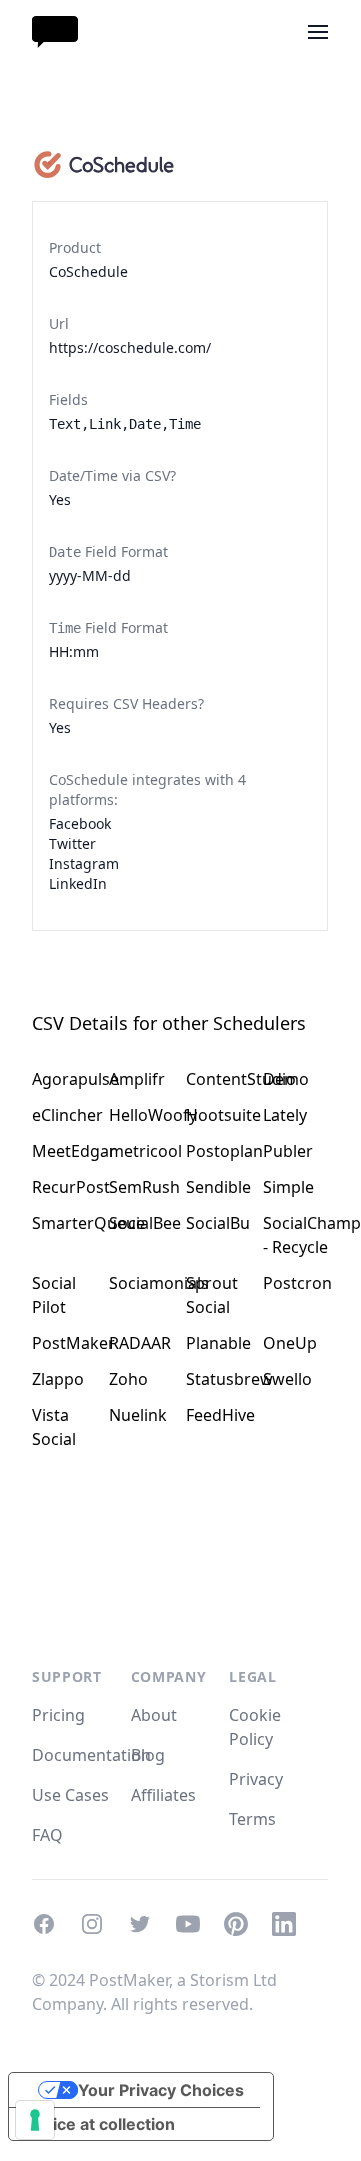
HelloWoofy (141, 1115)
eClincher (64, 1115)
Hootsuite (218, 1115)
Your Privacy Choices (161, 2090)
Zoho (128, 1379)
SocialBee (141, 1223)
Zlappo (58, 1379)
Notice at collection (100, 2124)
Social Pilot (54, 1295)
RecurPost (64, 1187)
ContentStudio (218, 1079)
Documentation (91, 1755)
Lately (285, 1115)
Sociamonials (141, 1283)
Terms (252, 1819)
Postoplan (218, 1151)
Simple (288, 1187)
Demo (286, 1079)
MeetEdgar (64, 1151)
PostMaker (64, 1343)
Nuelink (138, 1415)
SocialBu (218, 1223)
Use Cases (70, 1795)
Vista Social (54, 1427)
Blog (148, 1755)
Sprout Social (212, 1295)
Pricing (58, 1715)
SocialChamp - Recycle (295, 1235)
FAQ (47, 1835)
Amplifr (137, 1079)
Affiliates (163, 1795)
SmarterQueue (64, 1223)
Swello (287, 1379)
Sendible (218, 1187)
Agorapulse (64, 1079)
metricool (141, 1151)
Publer (288, 1151)
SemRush (141, 1187)
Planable (218, 1343)
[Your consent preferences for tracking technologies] (35, 2120)
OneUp (290, 1343)
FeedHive (218, 1415)
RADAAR (140, 1343)
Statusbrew (218, 1379)
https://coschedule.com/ (130, 347)
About (154, 1715)
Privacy (256, 1779)
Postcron (295, 1283)
